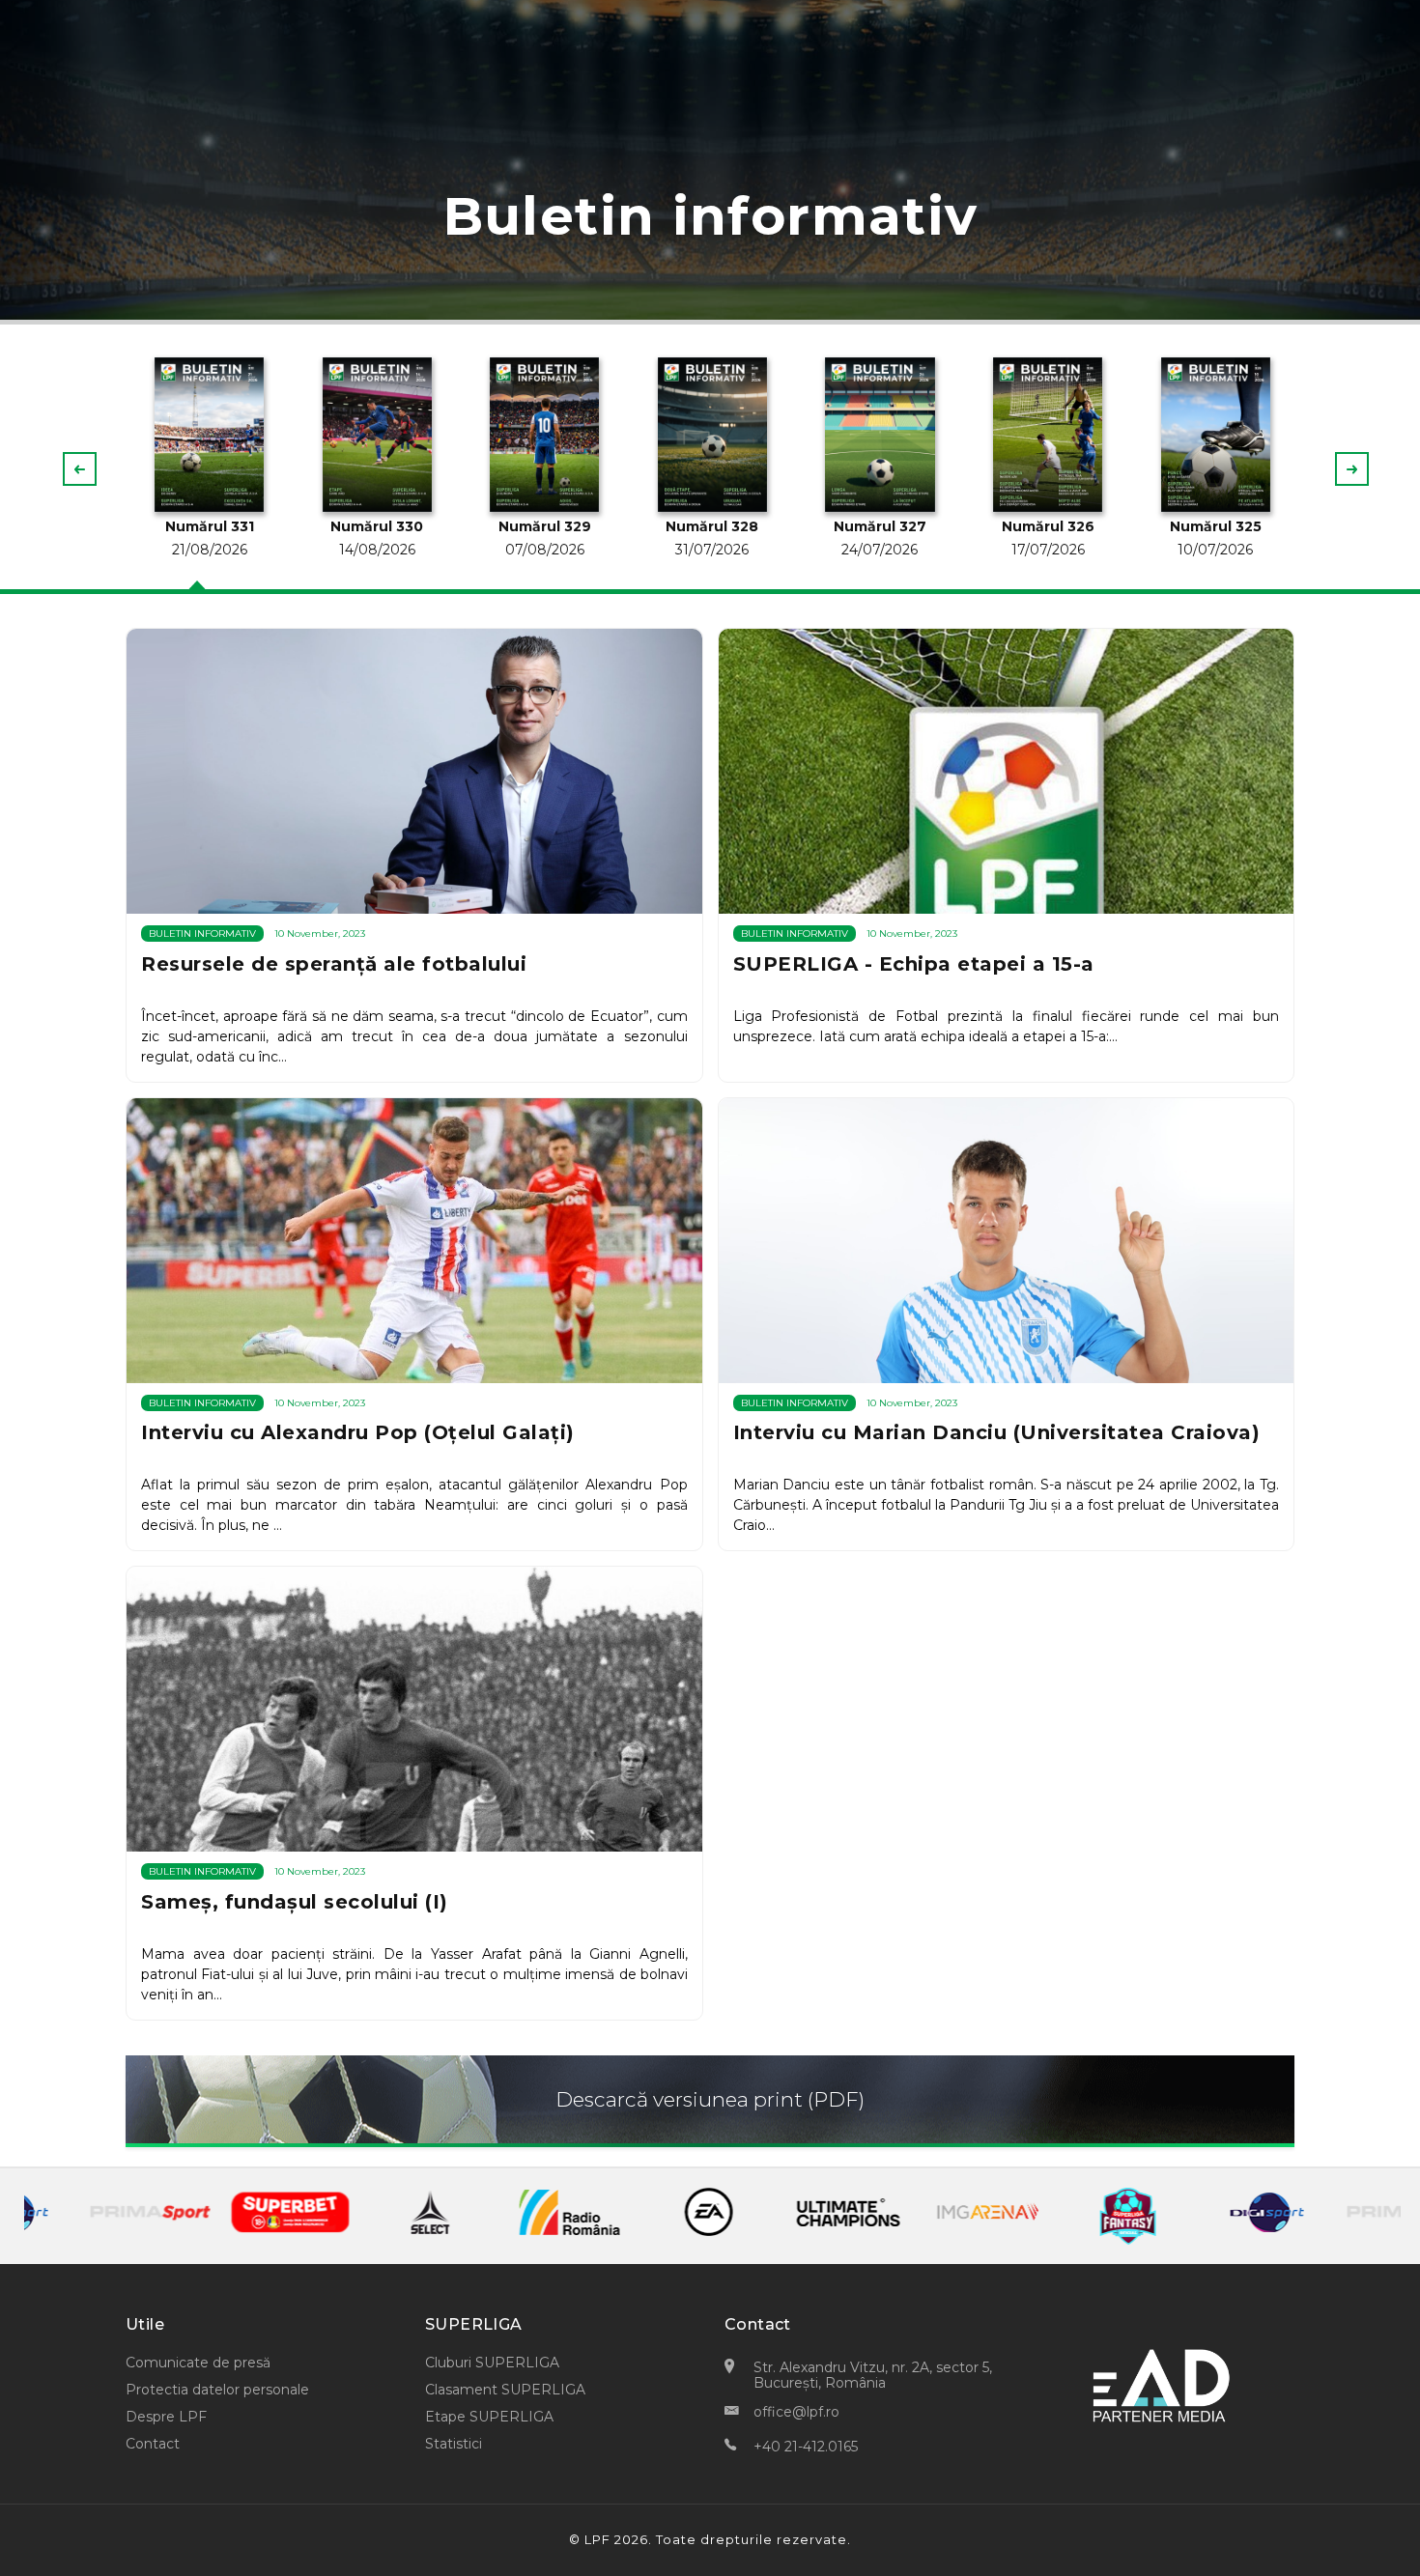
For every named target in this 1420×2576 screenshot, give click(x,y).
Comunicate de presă (198, 2363)
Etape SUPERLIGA (489, 2417)
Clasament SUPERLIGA (505, 2390)
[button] (1352, 469)
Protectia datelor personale (217, 2390)
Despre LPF (166, 2417)
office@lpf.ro (796, 2412)
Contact (153, 2444)
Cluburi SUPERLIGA (492, 2363)
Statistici (454, 2444)
